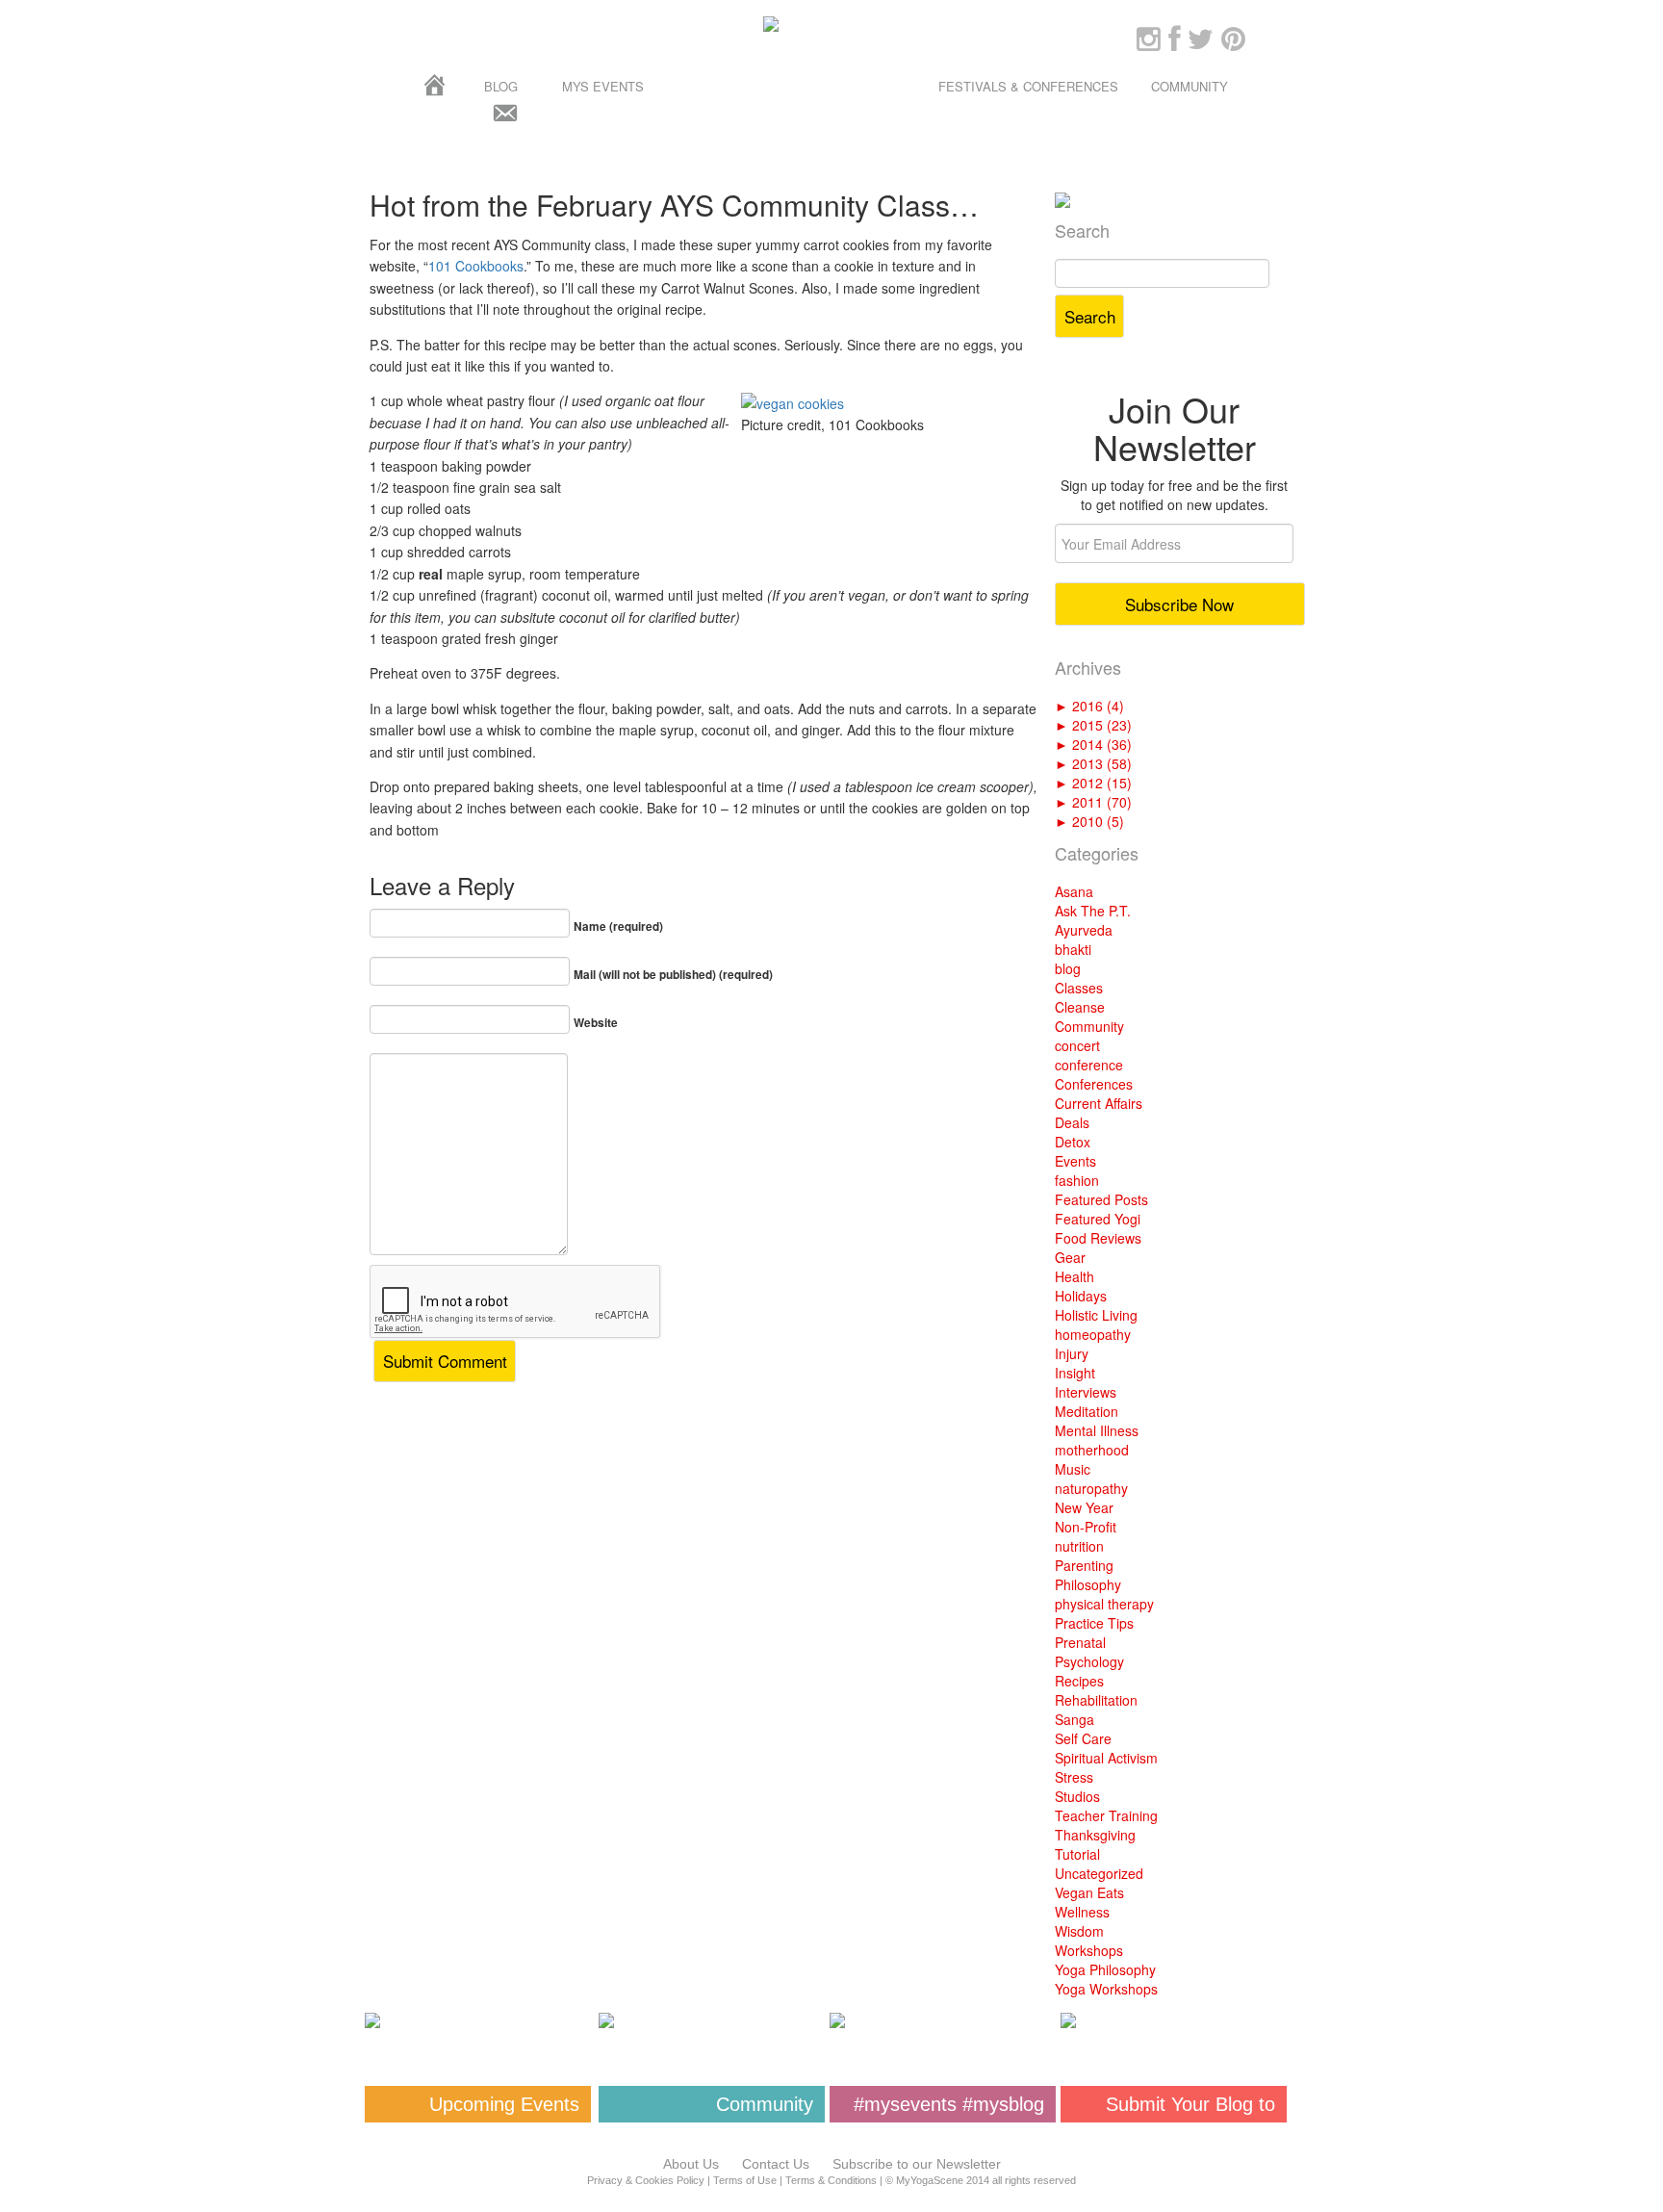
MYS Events (603, 86)
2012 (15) (1093, 783)
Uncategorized (1099, 1873)
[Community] (712, 2020)
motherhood (1092, 1450)
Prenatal (1080, 1642)
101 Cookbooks (476, 266)
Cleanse (1080, 1007)
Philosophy (1088, 1584)
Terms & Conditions (831, 2180)
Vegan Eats (1089, 1892)
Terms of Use (745, 2180)
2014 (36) (1093, 744)
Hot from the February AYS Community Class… (674, 205)
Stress (1074, 1777)
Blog (501, 86)
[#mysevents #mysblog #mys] (943, 2020)
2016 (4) (1089, 706)
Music (1073, 1469)
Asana (1074, 891)
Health (1075, 1276)
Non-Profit (1086, 1527)
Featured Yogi (1098, 1219)
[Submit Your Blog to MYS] (1174, 2020)
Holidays (1081, 1296)
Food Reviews (1098, 1238)
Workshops (1089, 1950)
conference (1089, 1065)
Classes (1079, 988)
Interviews (1086, 1392)
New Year (1084, 1507)
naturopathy (1091, 1488)
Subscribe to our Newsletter (917, 2164)
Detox (1073, 1142)
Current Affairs (1099, 1103)
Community (1190, 86)
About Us (691, 2164)
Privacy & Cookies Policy (646, 2180)
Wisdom (1079, 1931)
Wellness (1082, 1912)
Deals (1072, 1122)
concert (1077, 1045)
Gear (1070, 1257)
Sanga (1075, 1719)
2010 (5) (1089, 821)
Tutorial (1077, 1854)
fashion (1077, 1180)
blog (1068, 968)
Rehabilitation (1096, 1700)
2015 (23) (1093, 725)
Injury (1072, 1353)
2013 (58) (1093, 763)
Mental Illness (1097, 1430)
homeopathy (1093, 1334)
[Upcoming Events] (478, 2020)
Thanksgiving (1095, 1835)
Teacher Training (1106, 1815)
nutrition (1079, 1546)
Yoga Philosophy (1105, 1969)
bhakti (1073, 949)
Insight (1075, 1373)
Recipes (1079, 1681)
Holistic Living (1096, 1315)
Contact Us (776, 2164)
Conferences (1094, 1084)
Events (1075, 1161)
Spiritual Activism (1106, 1758)
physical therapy (1104, 1604)
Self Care (1083, 1738)
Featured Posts (1101, 1199)
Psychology (1089, 1661)
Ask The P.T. (1093, 911)
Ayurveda (1084, 930)
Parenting (1084, 1565)
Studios (1077, 1796)
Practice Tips (1094, 1623)
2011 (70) (1093, 802)
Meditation (1087, 1411)
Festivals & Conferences (1028, 86)
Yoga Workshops (1106, 1989)
